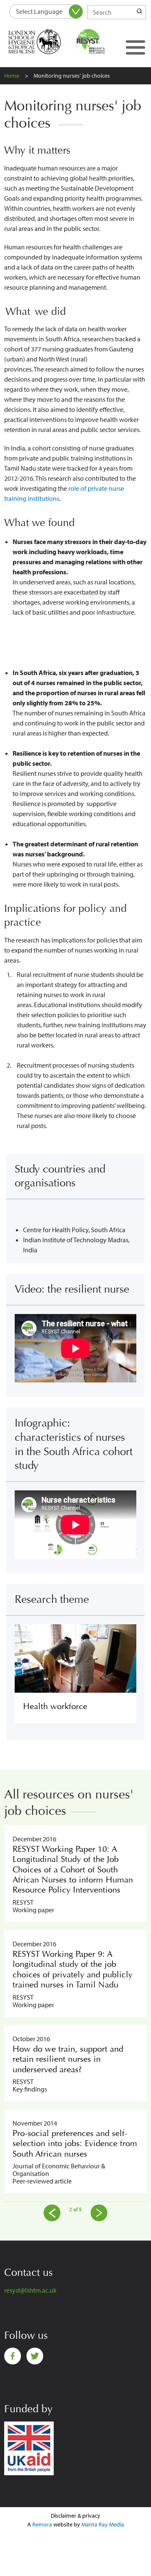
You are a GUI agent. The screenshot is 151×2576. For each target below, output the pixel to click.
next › (99, 2213)
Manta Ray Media (103, 2524)
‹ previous (52, 2213)
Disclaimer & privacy (75, 2516)
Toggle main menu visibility (135, 47)
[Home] (100, 42)
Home (12, 76)
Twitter (35, 2356)
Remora (42, 2524)
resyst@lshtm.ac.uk (30, 2290)
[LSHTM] (40, 42)
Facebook (13, 2356)
